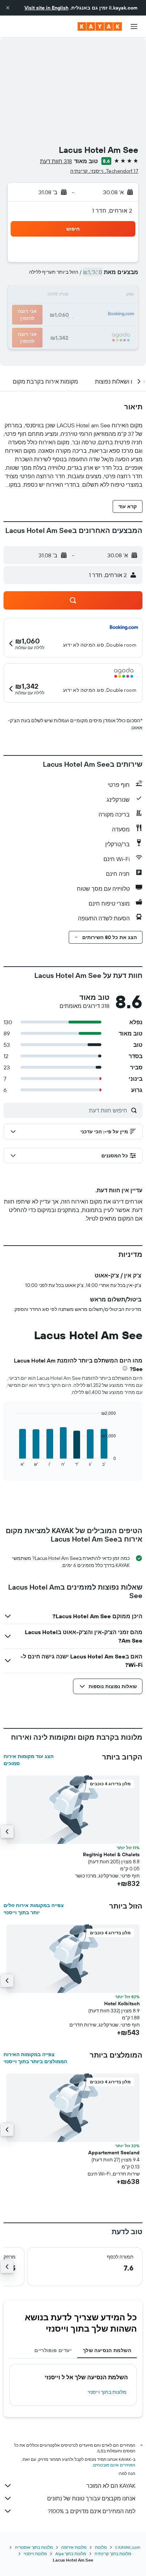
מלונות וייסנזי (35, 2554)
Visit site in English (46, 8)
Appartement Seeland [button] (114, 2153)
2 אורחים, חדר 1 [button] (112, 210)
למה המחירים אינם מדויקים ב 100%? (92, 2511)
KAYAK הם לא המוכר (111, 2486)
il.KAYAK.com (128, 2547)
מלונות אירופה (74, 2547)
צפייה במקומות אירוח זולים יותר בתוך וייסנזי (34, 1909)
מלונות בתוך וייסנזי (107, 2392)
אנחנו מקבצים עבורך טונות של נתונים (91, 2498)
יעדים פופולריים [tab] (53, 2350)
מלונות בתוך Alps (71, 2554)
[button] (8, 8)
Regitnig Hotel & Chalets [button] (111, 1854)
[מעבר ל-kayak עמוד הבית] (100, 26)
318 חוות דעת (56, 161)
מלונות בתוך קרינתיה (113, 2554)
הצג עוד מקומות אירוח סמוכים (29, 1760)
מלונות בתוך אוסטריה (34, 2547)
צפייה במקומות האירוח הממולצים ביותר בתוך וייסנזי (35, 2058)
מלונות (101, 2547)
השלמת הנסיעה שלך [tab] (107, 2350)
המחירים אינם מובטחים (114, 2465)
